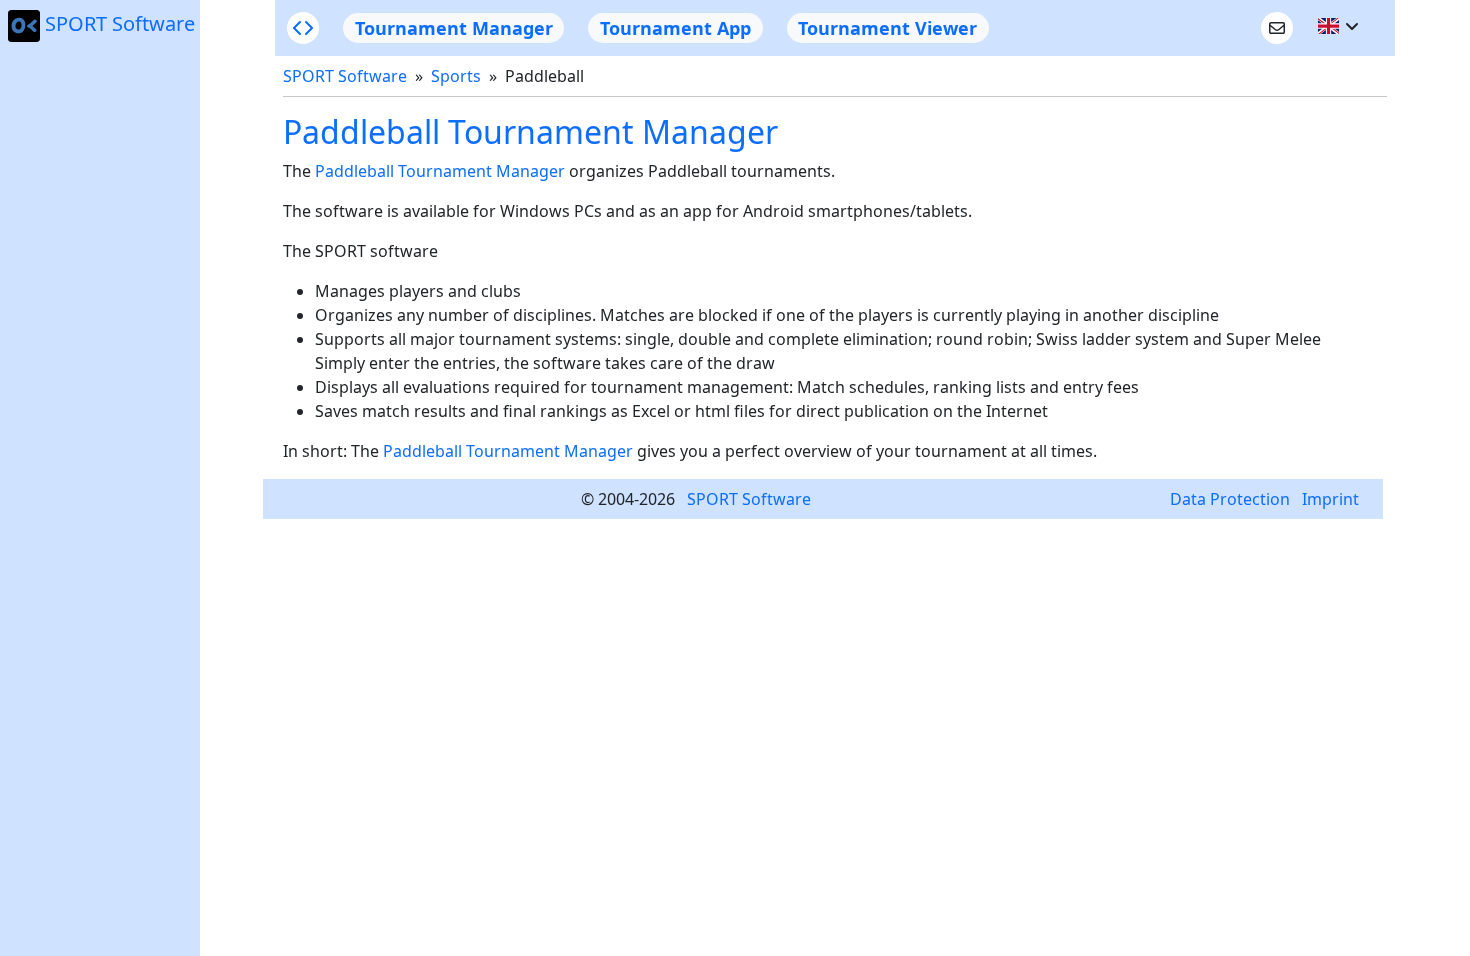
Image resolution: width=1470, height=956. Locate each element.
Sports (456, 76)
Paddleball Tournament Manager (440, 171)
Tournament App (675, 28)
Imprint (1330, 499)
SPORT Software (120, 23)
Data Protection (1230, 499)
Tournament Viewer (887, 28)
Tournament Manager (454, 28)
